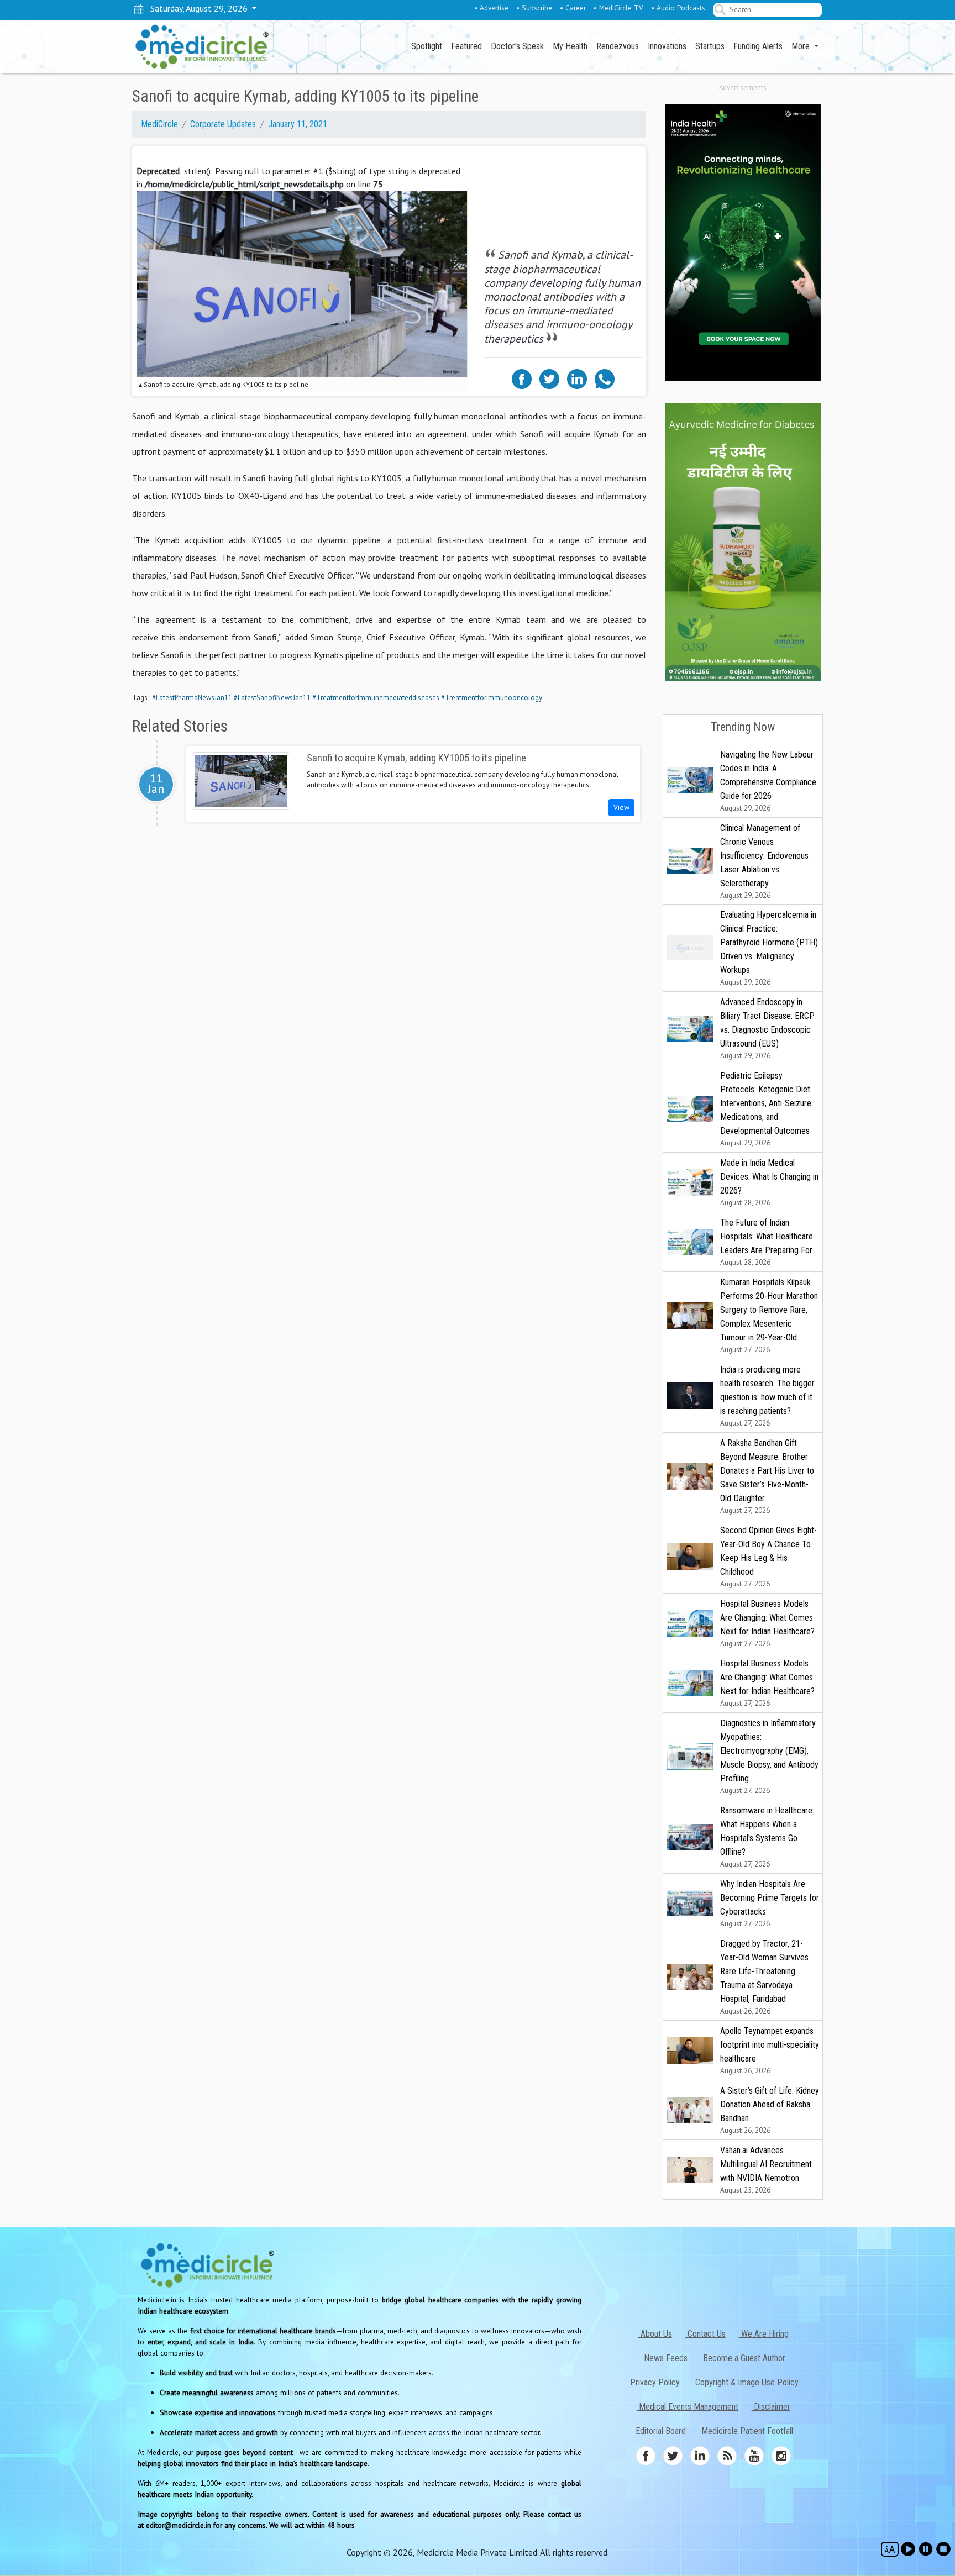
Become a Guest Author (743, 2358)
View (621, 807)
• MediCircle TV (618, 8)
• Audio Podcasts (678, 8)
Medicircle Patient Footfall (746, 2431)
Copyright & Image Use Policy (746, 2382)
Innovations (667, 46)
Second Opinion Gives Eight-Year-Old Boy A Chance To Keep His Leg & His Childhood (768, 1557)
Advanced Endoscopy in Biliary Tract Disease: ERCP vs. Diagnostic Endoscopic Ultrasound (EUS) (767, 1029)
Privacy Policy (654, 2382)
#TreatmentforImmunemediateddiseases (376, 698)
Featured (466, 46)
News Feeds (665, 2358)
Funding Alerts (758, 46)
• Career (573, 8)
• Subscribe (534, 8)
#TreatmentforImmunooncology (492, 698)
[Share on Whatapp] (605, 378)
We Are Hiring (764, 2334)
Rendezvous (618, 46)
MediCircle (159, 124)
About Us (655, 2334)
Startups (710, 46)
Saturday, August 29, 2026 (197, 8)
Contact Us (705, 2334)
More (802, 46)
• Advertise (491, 8)
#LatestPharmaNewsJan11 (192, 698)
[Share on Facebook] (522, 378)
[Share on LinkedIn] (577, 378)
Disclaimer (771, 2407)
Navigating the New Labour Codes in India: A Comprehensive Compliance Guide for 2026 (768, 781)
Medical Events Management (688, 2407)
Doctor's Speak (517, 46)
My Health (570, 46)
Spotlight (427, 46)
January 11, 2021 (298, 124)
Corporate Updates (223, 124)
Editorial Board (660, 2431)
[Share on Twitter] (549, 378)
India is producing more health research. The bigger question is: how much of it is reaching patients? (767, 1396)
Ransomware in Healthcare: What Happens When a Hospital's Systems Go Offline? (767, 1837)
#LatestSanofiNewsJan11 (272, 698)
